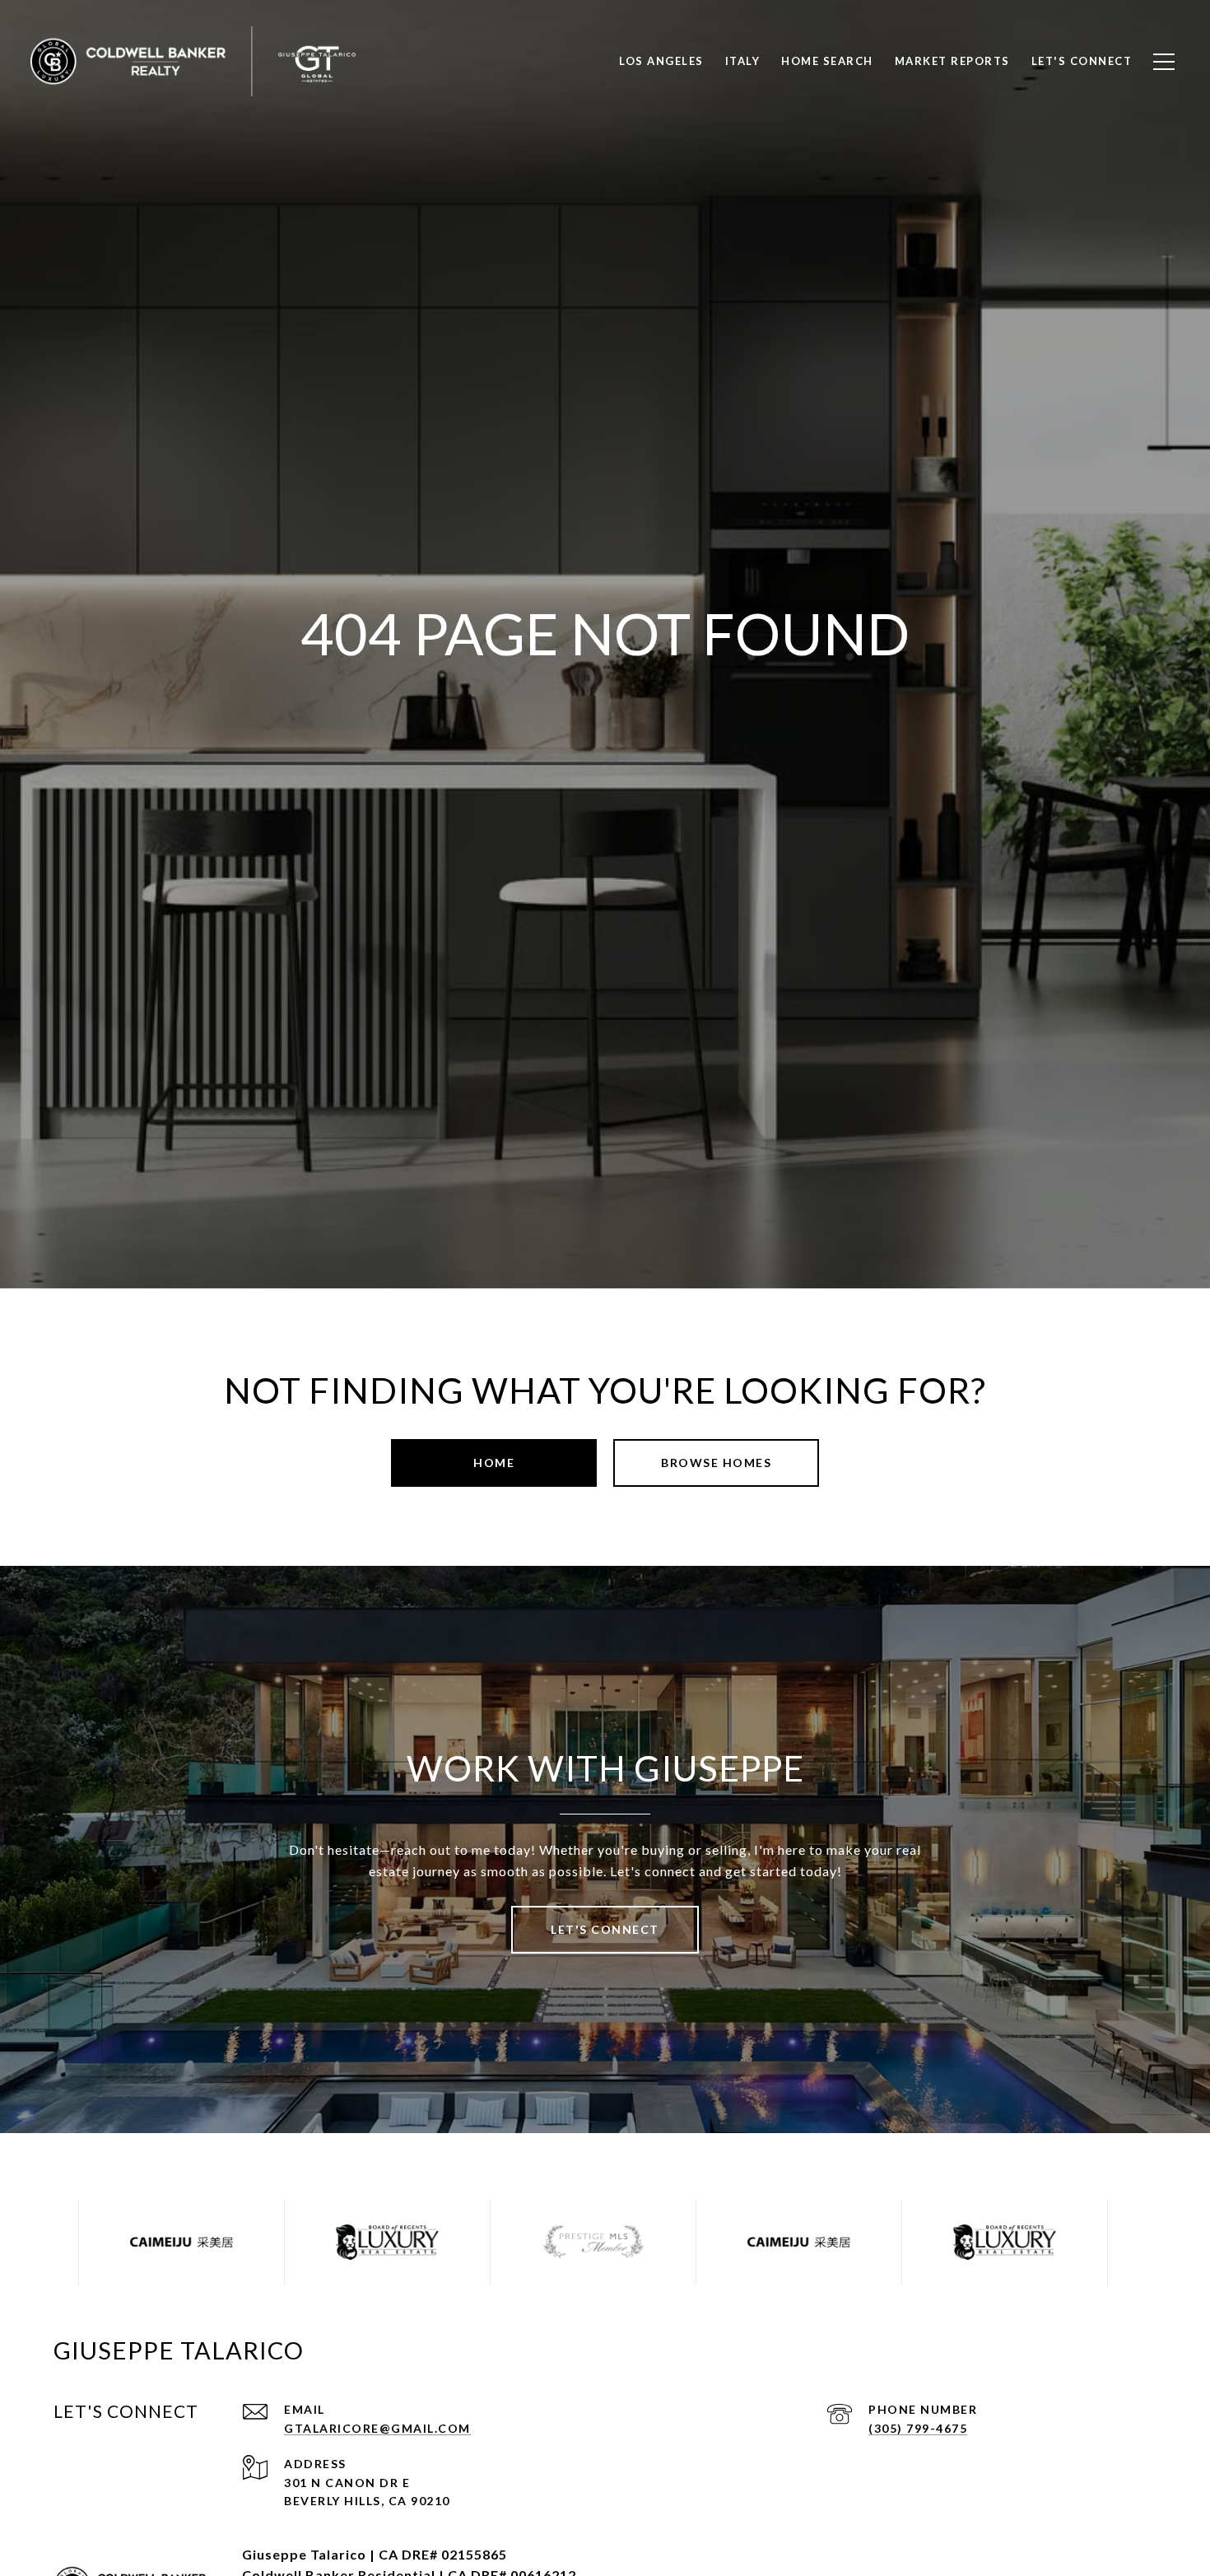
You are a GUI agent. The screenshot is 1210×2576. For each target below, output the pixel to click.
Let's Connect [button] (605, 1929)
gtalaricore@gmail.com (377, 2428)
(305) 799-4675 (918, 2428)
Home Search (827, 61)
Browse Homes (716, 1463)
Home (494, 1463)
